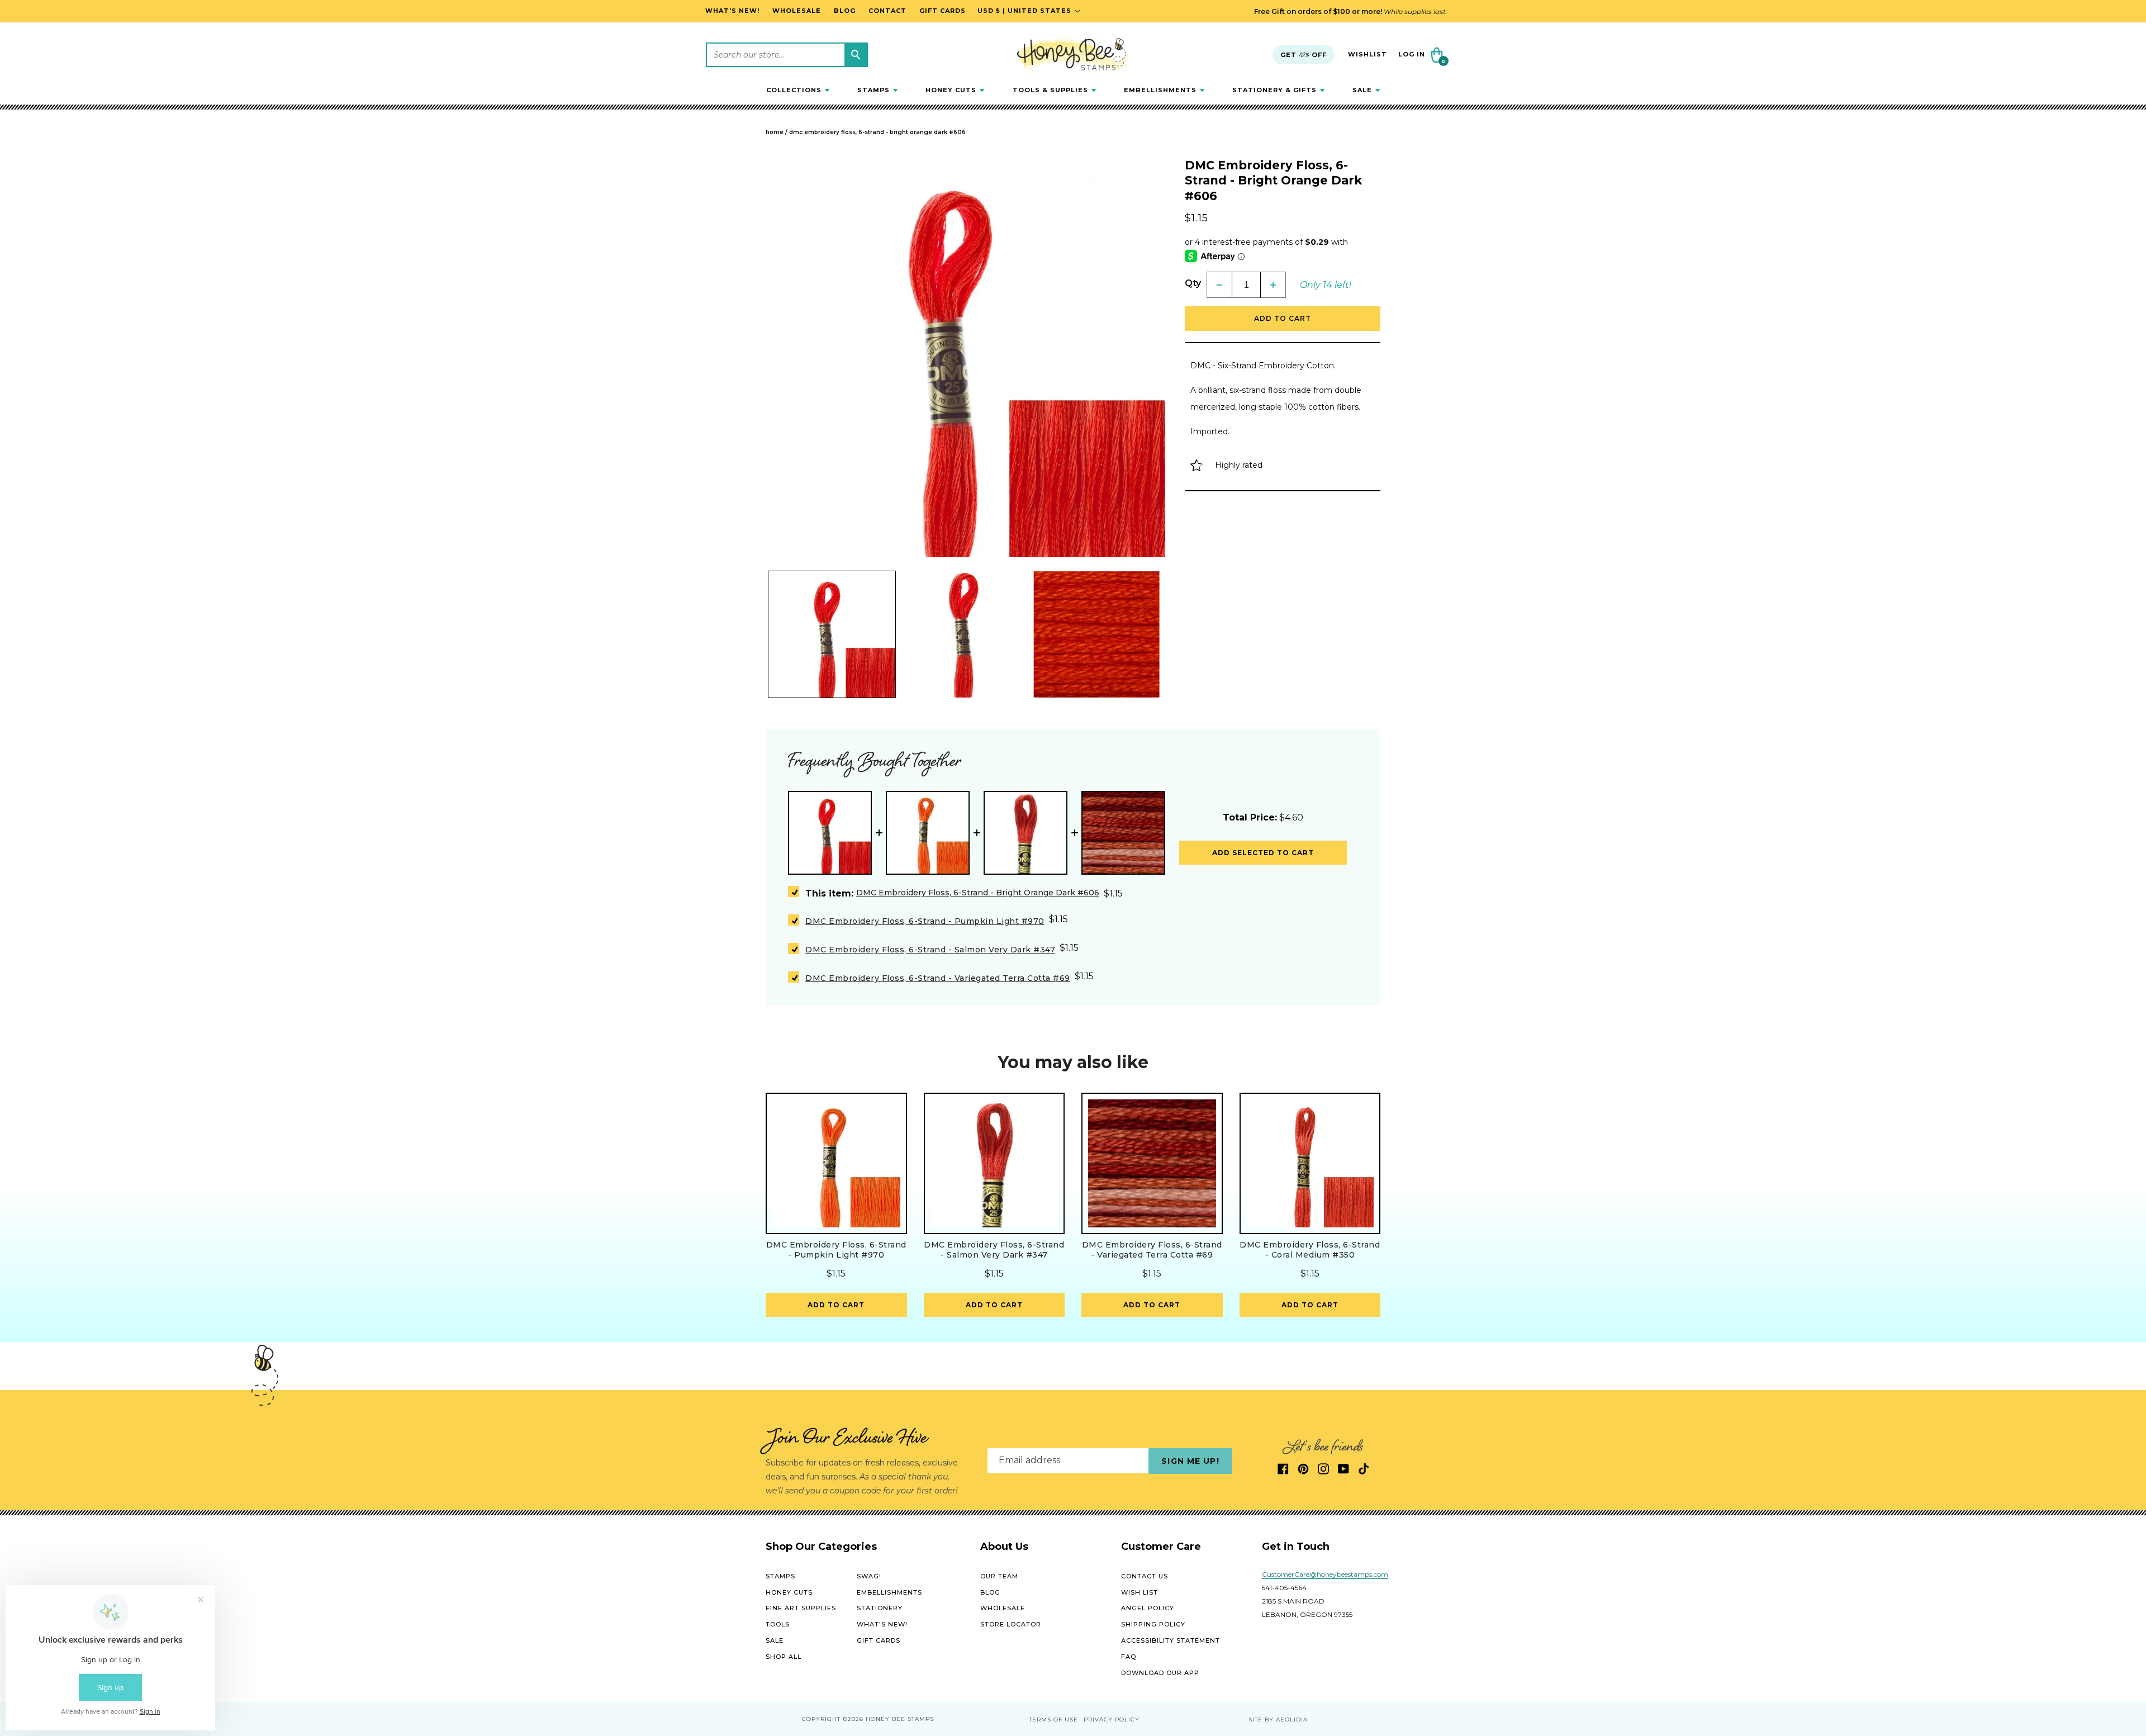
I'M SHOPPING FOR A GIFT (1199, 982)
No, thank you (1199, 1022)
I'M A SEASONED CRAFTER (1199, 943)
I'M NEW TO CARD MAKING (1199, 904)
